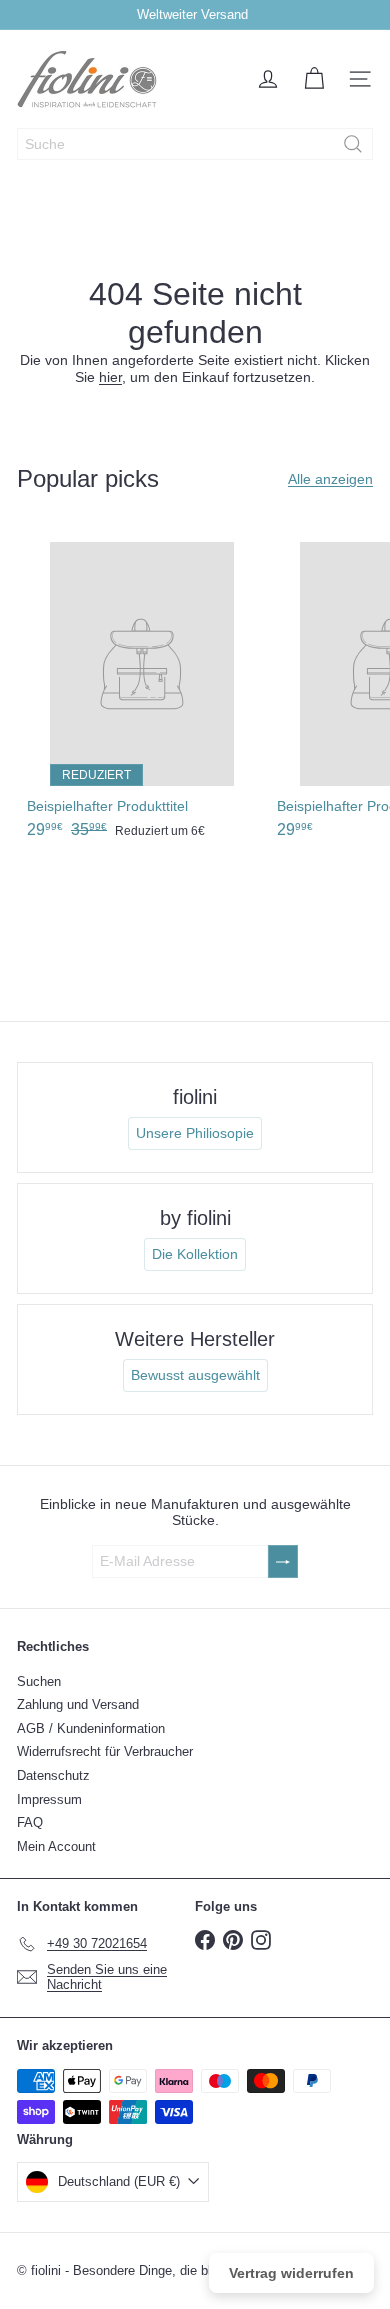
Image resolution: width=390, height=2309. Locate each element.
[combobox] (195, 144)
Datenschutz (53, 1775)
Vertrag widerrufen (291, 2273)
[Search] (353, 144)
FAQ (30, 1822)
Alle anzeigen (330, 479)
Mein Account (56, 1846)
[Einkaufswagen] (314, 79)
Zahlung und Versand (78, 1704)
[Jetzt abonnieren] (283, 1561)
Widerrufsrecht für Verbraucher (105, 1751)
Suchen (39, 1681)
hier (110, 377)
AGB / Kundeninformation (91, 1728)
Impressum (49, 1799)
